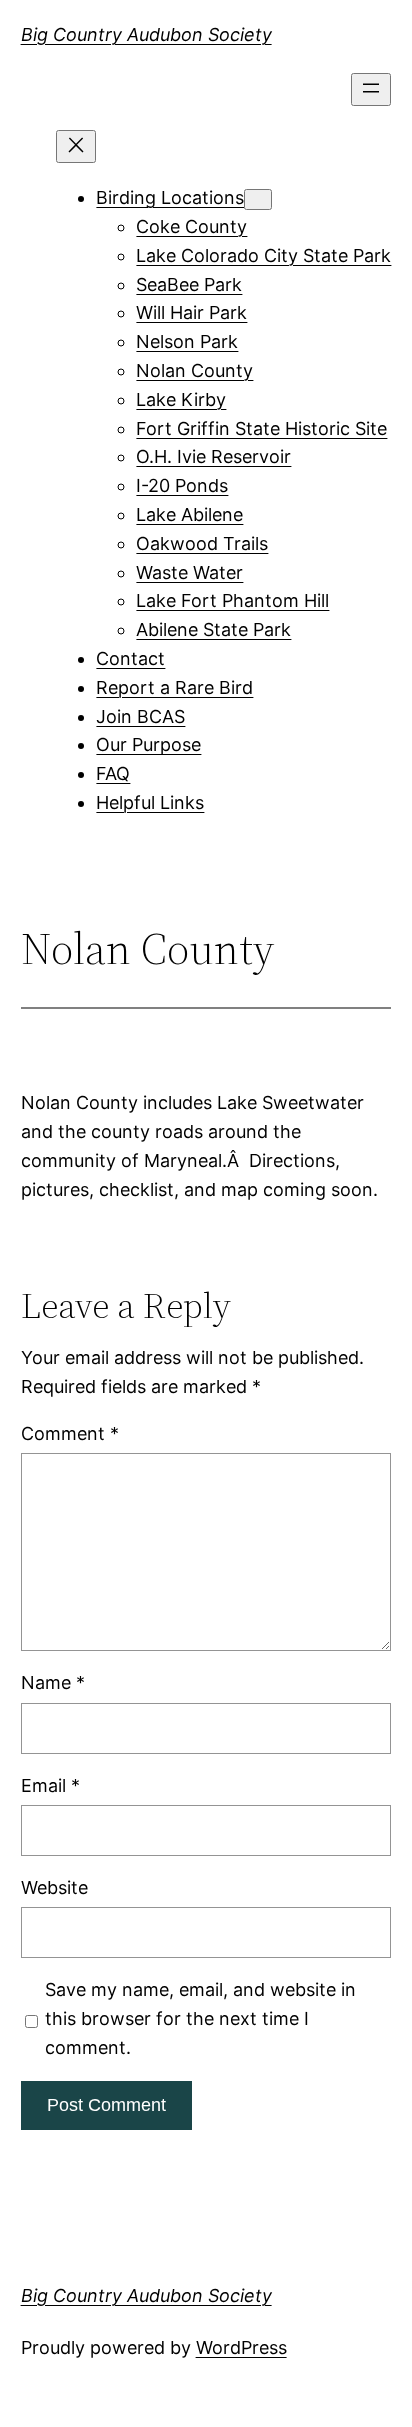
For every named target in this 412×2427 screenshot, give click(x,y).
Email (50, 1785)
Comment (70, 1433)
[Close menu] (76, 146)
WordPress (241, 2347)
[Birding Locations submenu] (258, 199)
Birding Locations (170, 197)
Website (54, 1887)
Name (53, 1682)
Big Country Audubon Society (146, 34)
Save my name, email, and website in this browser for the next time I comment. (200, 2018)
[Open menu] (371, 89)
